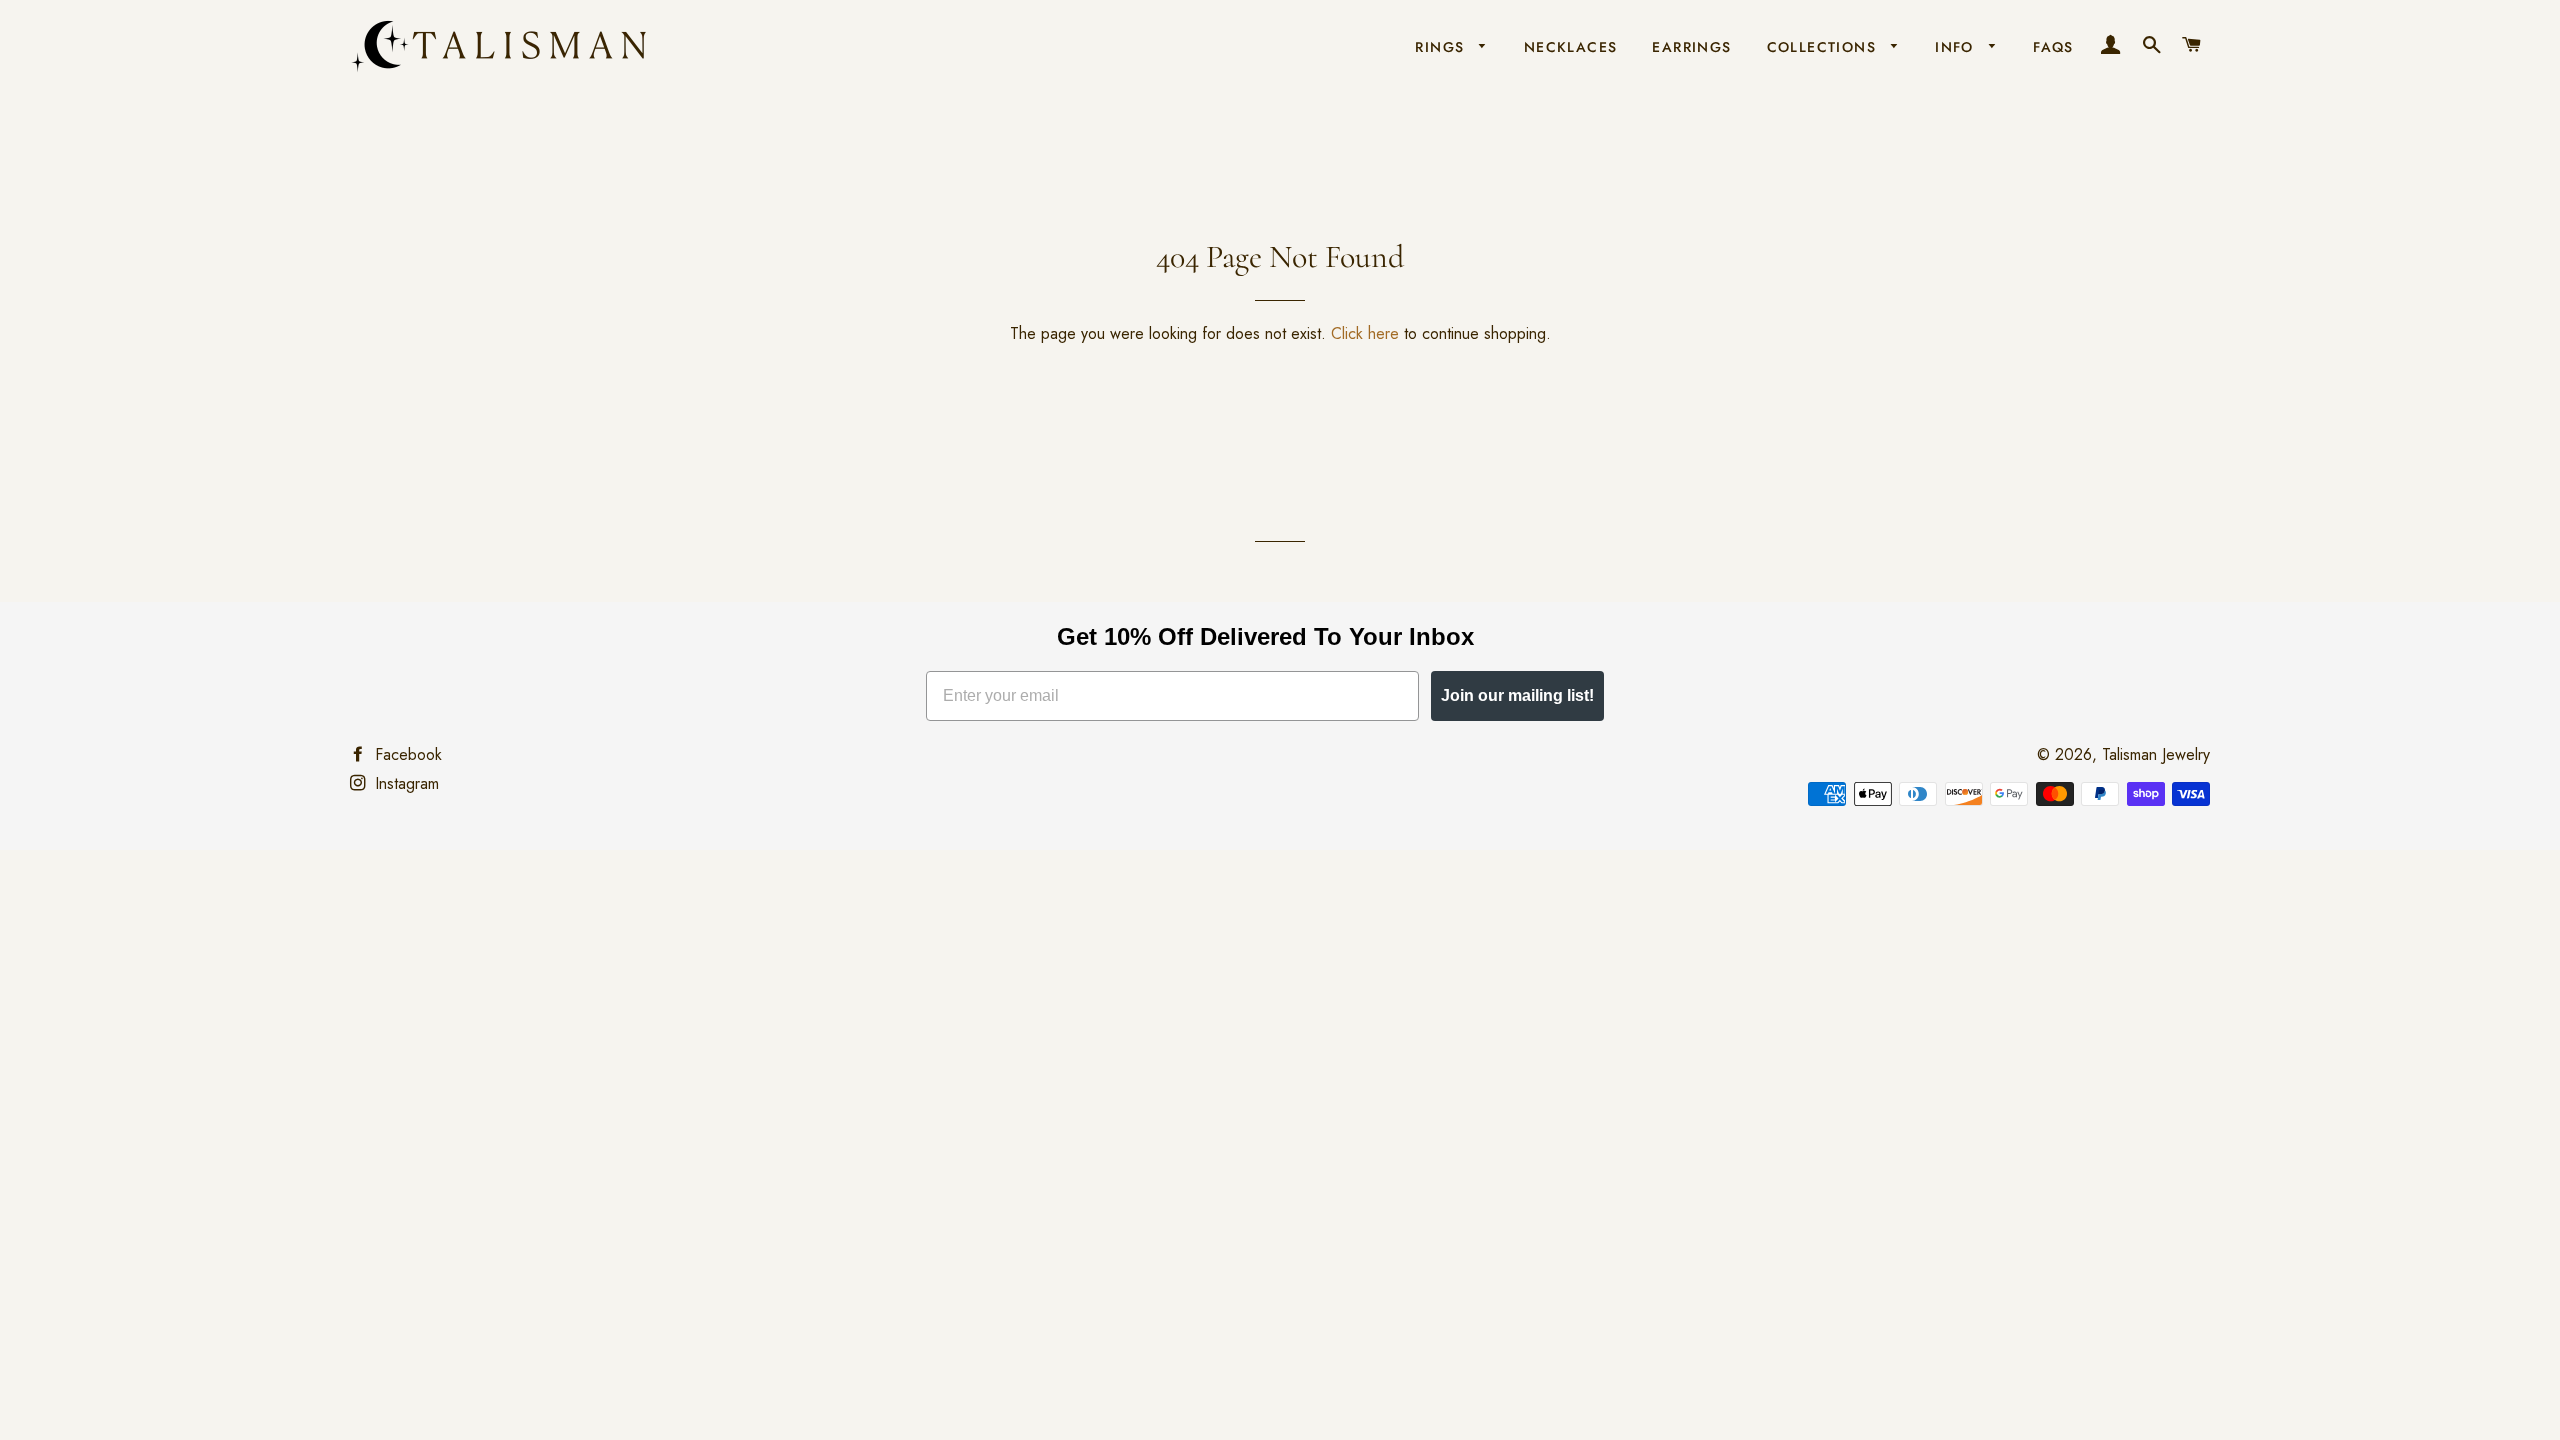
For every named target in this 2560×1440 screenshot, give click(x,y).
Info (1957, 47)
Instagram (404, 783)
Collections (1824, 47)
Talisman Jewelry (2156, 754)
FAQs (2053, 47)
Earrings (1691, 47)
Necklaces (1571, 47)
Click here (1365, 333)
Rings (1442, 47)
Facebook (406, 754)
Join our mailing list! (1517, 695)
